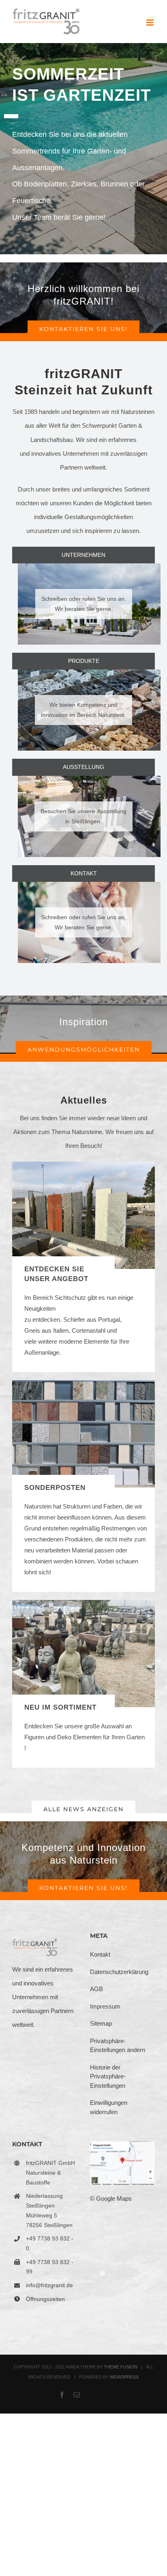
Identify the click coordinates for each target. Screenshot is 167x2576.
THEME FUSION (121, 2367)
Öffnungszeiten (45, 2299)
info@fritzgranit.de (49, 2285)
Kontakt (100, 1954)
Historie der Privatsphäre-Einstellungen (108, 2076)
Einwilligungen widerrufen (109, 2107)
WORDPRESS (124, 2377)
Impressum (105, 2006)
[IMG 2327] (83, 1603)
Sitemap (101, 2023)
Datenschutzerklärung (119, 1972)
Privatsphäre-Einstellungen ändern (118, 2046)
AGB (96, 1989)
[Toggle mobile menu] (151, 23)
